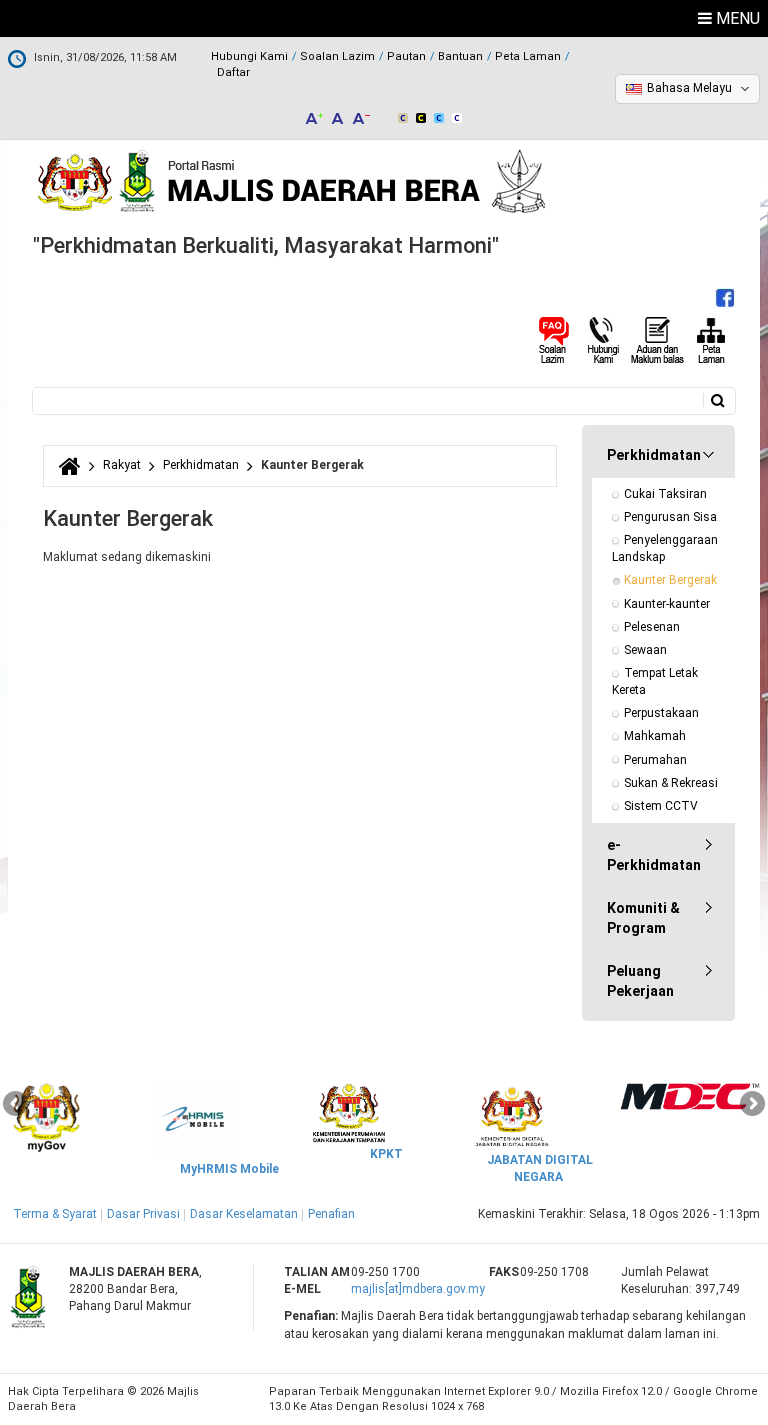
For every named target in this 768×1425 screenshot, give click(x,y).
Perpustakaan (661, 713)
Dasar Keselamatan (244, 1214)
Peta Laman (528, 56)
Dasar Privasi (143, 1214)
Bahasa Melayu (689, 88)
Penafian (331, 1214)
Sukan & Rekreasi (671, 783)
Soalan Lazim (337, 56)
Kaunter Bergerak (670, 580)
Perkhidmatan (201, 465)
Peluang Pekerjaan (640, 981)
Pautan (406, 56)
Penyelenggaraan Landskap (666, 548)
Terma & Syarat (55, 1214)
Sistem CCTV (661, 806)
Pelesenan (652, 627)
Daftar (233, 72)
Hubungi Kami (249, 56)
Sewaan (645, 650)
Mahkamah (655, 736)
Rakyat (122, 465)
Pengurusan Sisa (670, 517)
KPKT (386, 1154)
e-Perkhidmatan (654, 855)
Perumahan (655, 760)
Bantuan (460, 56)
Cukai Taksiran (665, 494)
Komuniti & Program (643, 918)
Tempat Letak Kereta (656, 681)
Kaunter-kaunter (667, 604)
